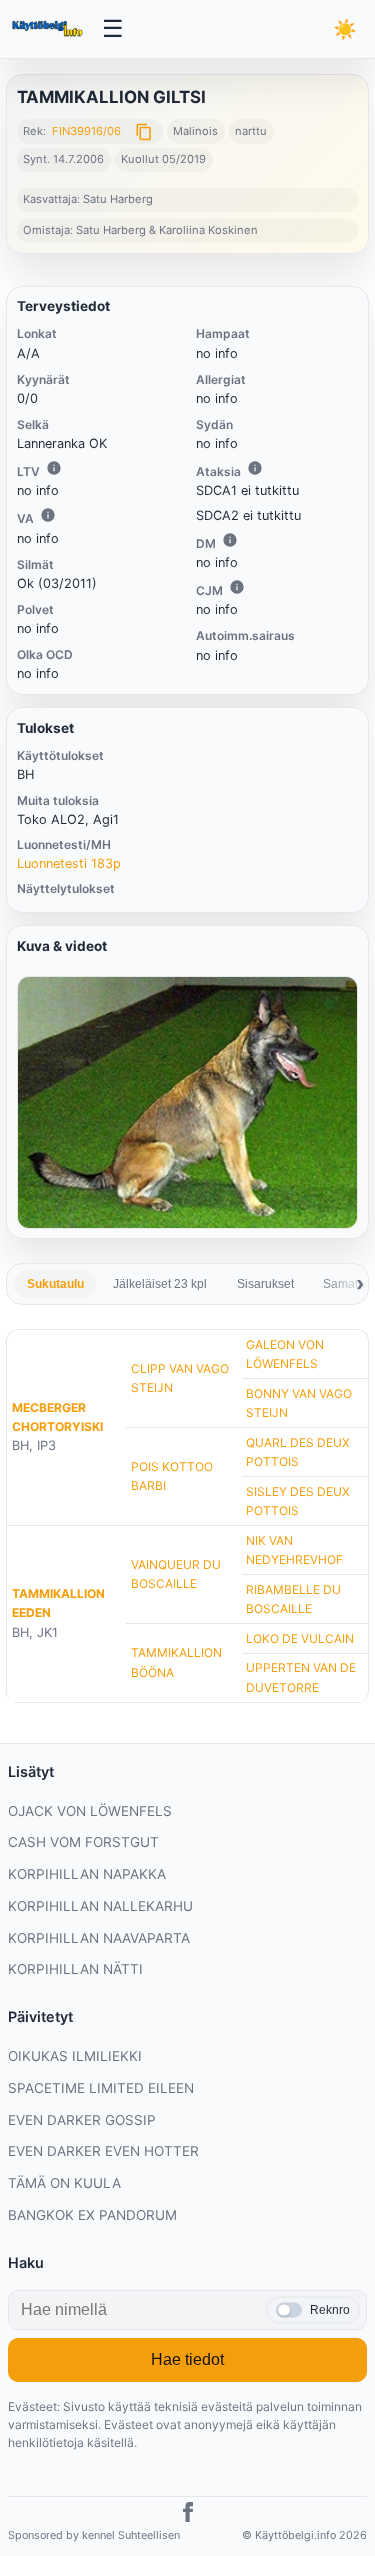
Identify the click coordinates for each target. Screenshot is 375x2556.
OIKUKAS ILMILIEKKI (75, 2056)
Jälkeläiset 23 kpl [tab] (160, 1284)
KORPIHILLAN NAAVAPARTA (99, 1938)
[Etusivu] (49, 29)
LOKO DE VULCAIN (300, 1638)
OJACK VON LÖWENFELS (90, 1811)
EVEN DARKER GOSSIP (82, 2120)
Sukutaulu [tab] (55, 1284)
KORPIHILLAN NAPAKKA (87, 1874)
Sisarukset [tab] (265, 1284)
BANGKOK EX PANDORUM (92, 2215)
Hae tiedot (187, 2359)
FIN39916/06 (86, 131)
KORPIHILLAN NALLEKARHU (100, 1906)
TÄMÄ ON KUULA (64, 2183)
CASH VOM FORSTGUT (83, 1842)
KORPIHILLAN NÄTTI (75, 1969)
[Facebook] (188, 2515)
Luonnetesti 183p (69, 863)
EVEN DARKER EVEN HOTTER (103, 2151)
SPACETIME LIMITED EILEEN (101, 2088)
